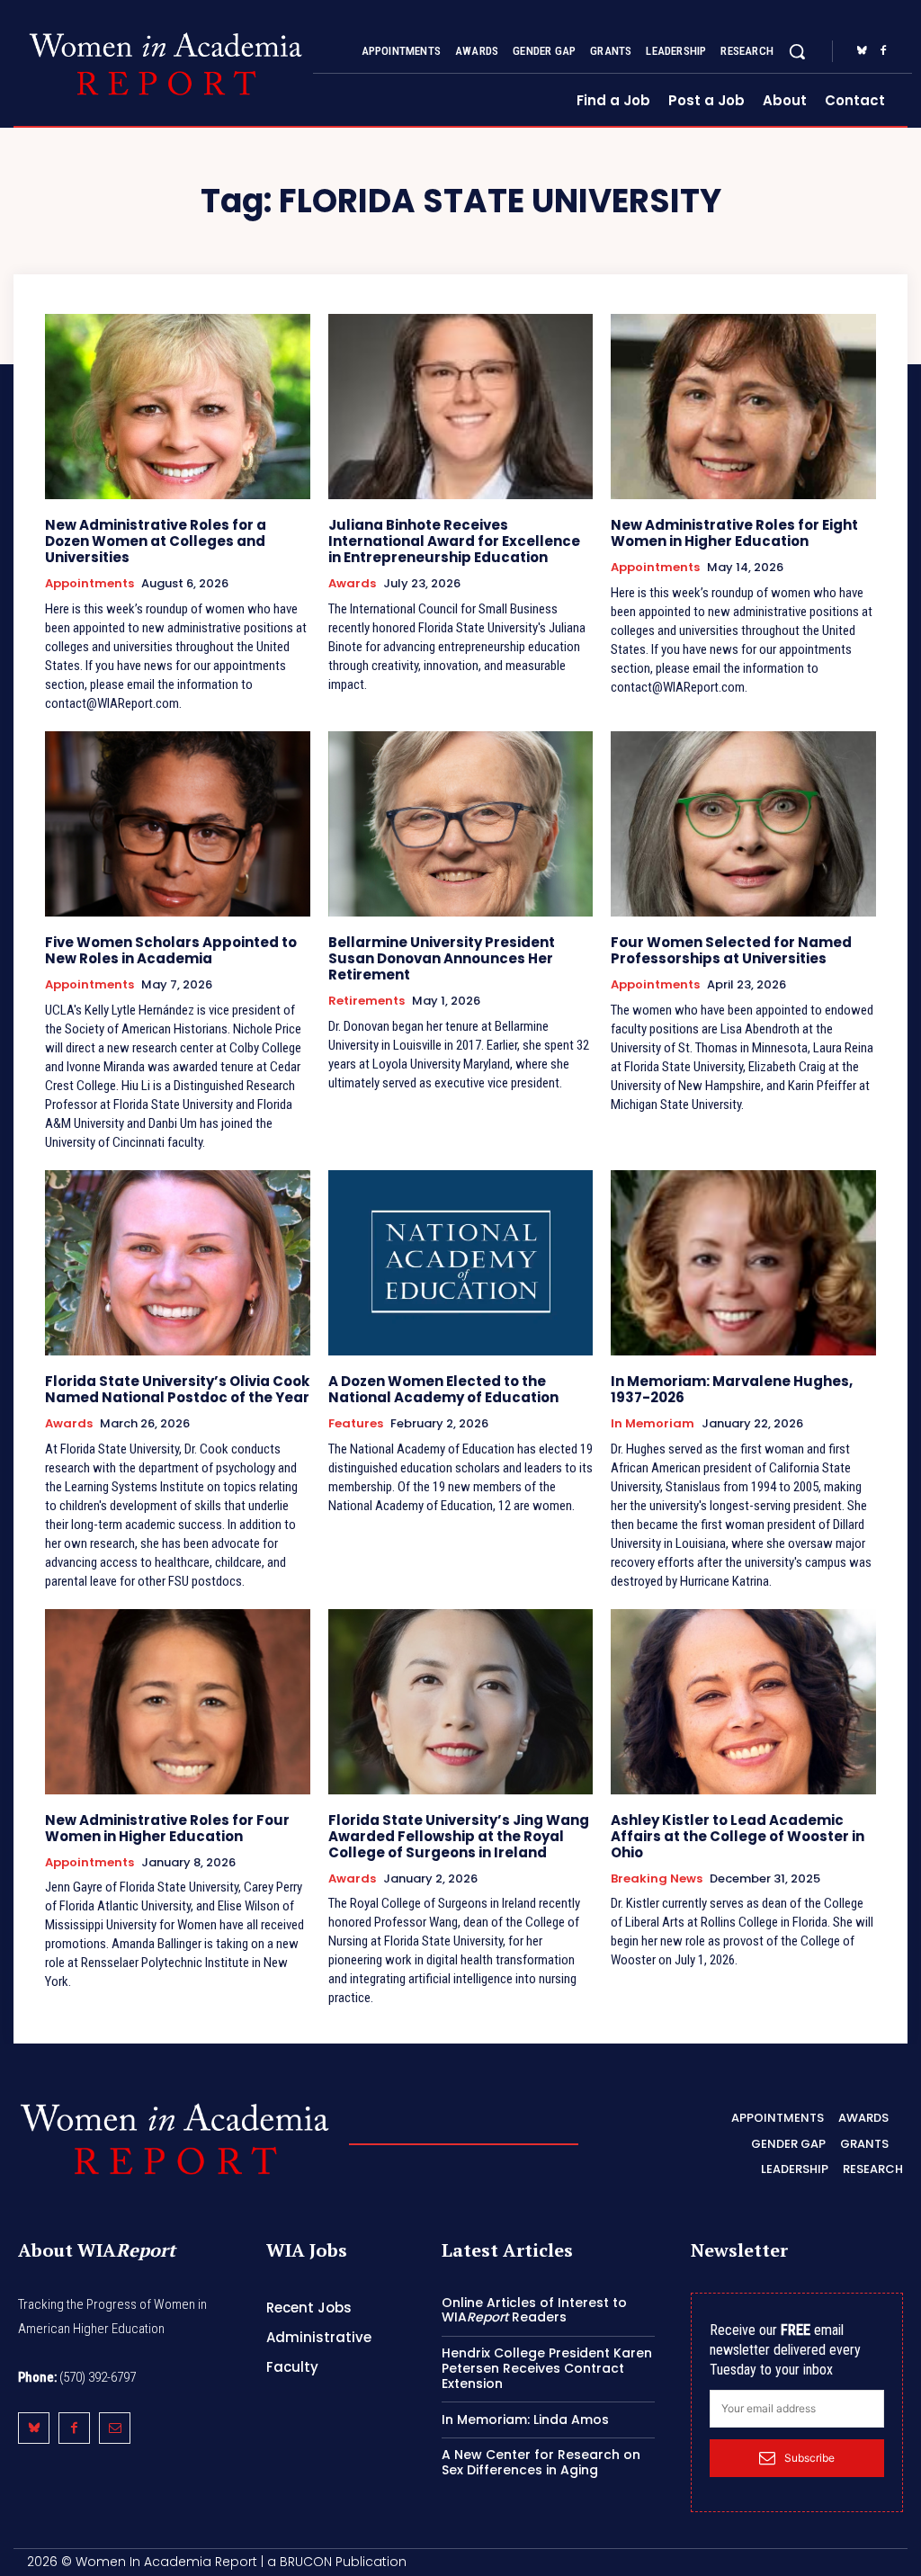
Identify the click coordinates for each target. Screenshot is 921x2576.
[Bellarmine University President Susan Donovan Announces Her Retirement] (461, 824)
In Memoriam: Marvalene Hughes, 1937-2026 (732, 1389)
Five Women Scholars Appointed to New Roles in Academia (171, 950)
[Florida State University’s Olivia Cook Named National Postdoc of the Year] (178, 1263)
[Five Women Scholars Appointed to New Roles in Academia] (178, 824)
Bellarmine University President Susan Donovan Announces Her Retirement (442, 958)
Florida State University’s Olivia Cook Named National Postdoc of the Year (177, 1389)
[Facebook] (883, 51)
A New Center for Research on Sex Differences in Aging (541, 2462)
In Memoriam (653, 1424)
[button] (797, 51)
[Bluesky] (862, 51)
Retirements (367, 1001)
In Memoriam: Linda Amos (525, 2419)
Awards (352, 584)
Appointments (89, 584)
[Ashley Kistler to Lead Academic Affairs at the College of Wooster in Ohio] (743, 1702)
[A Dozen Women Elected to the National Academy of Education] (461, 1263)
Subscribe (809, 2458)
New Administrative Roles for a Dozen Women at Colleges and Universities (156, 541)
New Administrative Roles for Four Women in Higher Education (167, 1828)
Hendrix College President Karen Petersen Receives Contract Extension (547, 2368)
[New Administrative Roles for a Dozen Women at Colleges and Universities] (178, 407)
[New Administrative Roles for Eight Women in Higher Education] (743, 407)
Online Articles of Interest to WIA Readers (534, 2310)
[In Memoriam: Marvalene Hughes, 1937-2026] (743, 1263)
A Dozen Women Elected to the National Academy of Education (443, 1389)
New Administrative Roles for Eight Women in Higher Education (734, 533)
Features (356, 1424)
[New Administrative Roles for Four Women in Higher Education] (178, 1702)
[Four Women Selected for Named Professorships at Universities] (743, 824)
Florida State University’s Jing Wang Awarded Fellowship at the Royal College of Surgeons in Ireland (459, 1836)
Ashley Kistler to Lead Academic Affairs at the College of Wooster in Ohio (738, 1836)
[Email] (115, 2428)
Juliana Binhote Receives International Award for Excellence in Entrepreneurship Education (454, 541)
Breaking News (657, 1879)
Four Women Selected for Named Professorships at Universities (731, 950)
